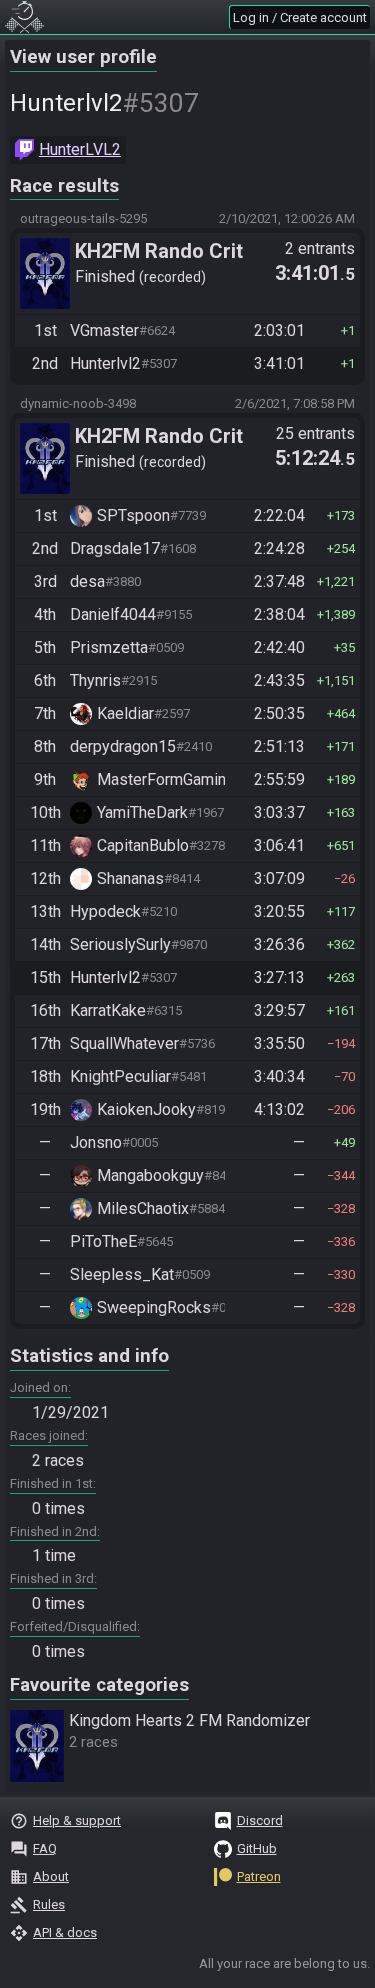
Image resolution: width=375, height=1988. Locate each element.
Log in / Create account (300, 17)
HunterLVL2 (80, 149)
